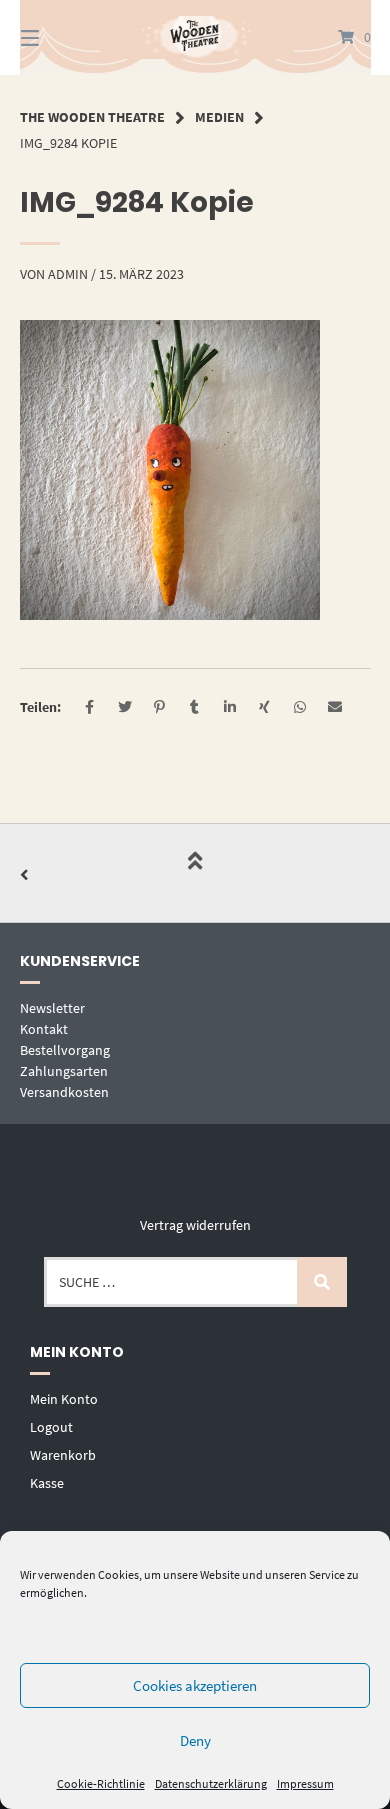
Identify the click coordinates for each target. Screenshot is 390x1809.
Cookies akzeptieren (195, 1685)
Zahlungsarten (64, 1071)
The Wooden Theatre (92, 117)
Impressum (305, 1783)
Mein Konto (64, 1399)
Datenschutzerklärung (211, 1783)
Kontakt (44, 1029)
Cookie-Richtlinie (101, 1783)
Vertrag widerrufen (195, 1225)
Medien (219, 117)
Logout (51, 1427)
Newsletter (52, 1008)
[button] (89, 707)
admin (68, 274)
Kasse (47, 1483)
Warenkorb (63, 1455)
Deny (195, 1740)
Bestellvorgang (65, 1050)
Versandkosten (64, 1092)
